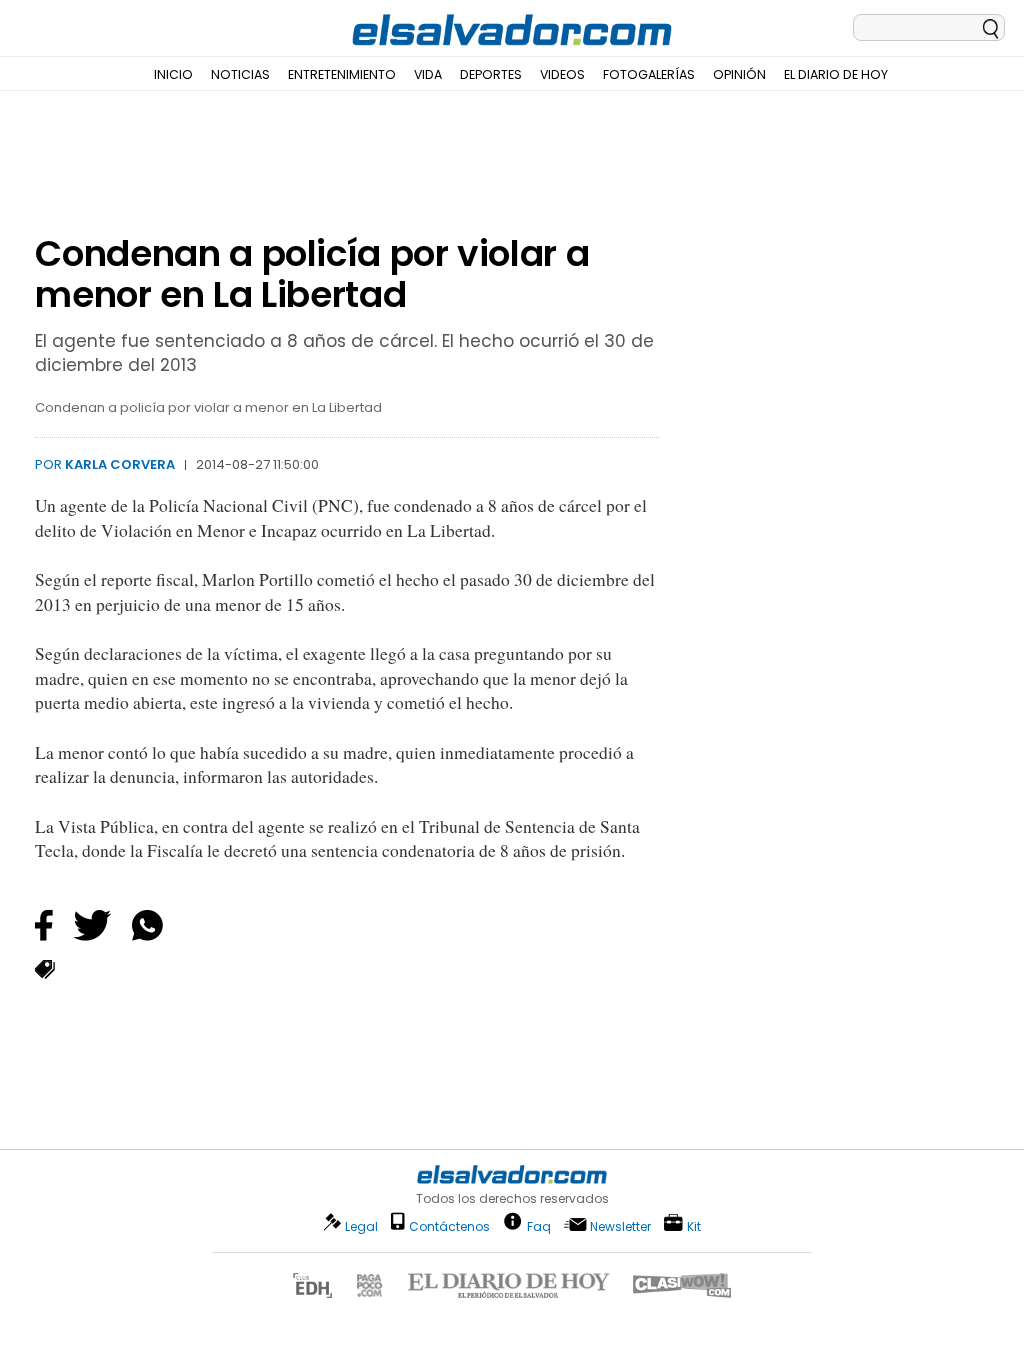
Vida (428, 74)
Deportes (491, 74)
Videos (562, 74)
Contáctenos (449, 1226)
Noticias (240, 74)
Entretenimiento (342, 74)
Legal (361, 1226)
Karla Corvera (120, 464)
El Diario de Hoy (836, 74)
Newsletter (620, 1226)
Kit (694, 1225)
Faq (539, 1225)
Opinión (739, 74)
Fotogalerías (649, 74)
